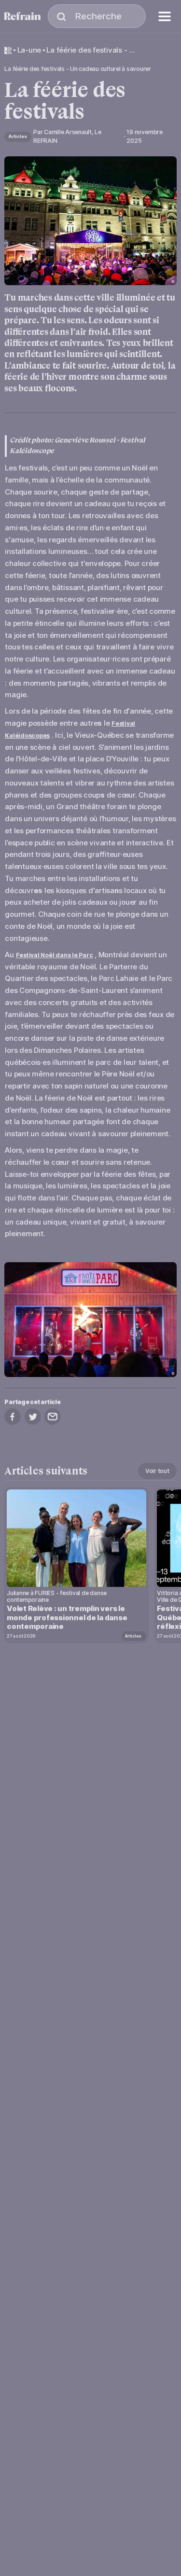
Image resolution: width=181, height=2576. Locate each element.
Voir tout (157, 1471)
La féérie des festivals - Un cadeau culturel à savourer (92, 50)
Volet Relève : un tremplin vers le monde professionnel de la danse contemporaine (67, 1618)
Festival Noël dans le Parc (55, 955)
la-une (29, 50)
